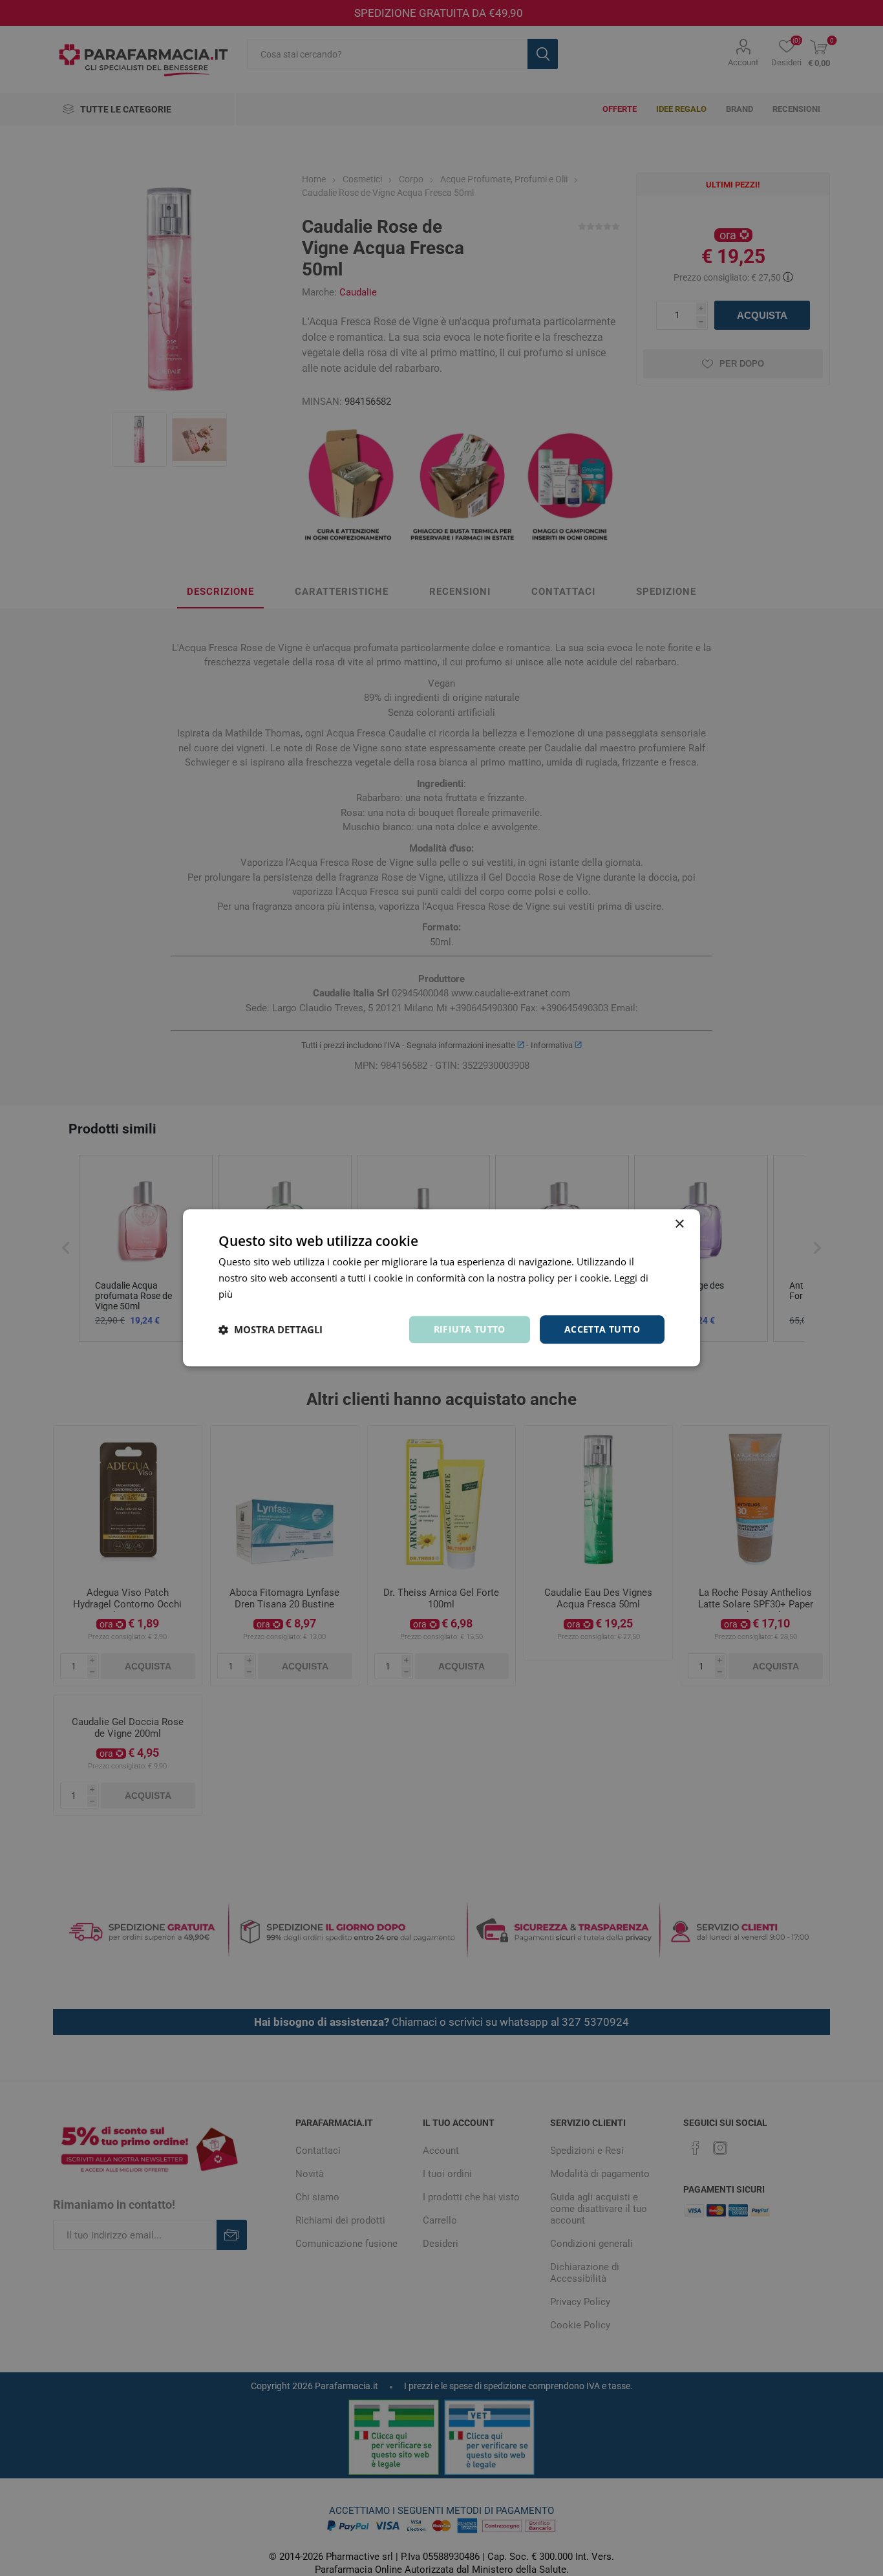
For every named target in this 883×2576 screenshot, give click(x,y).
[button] (271, 1329)
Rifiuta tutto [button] (470, 1329)
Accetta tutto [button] (602, 1329)
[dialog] (441, 1288)
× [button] (679, 1224)
